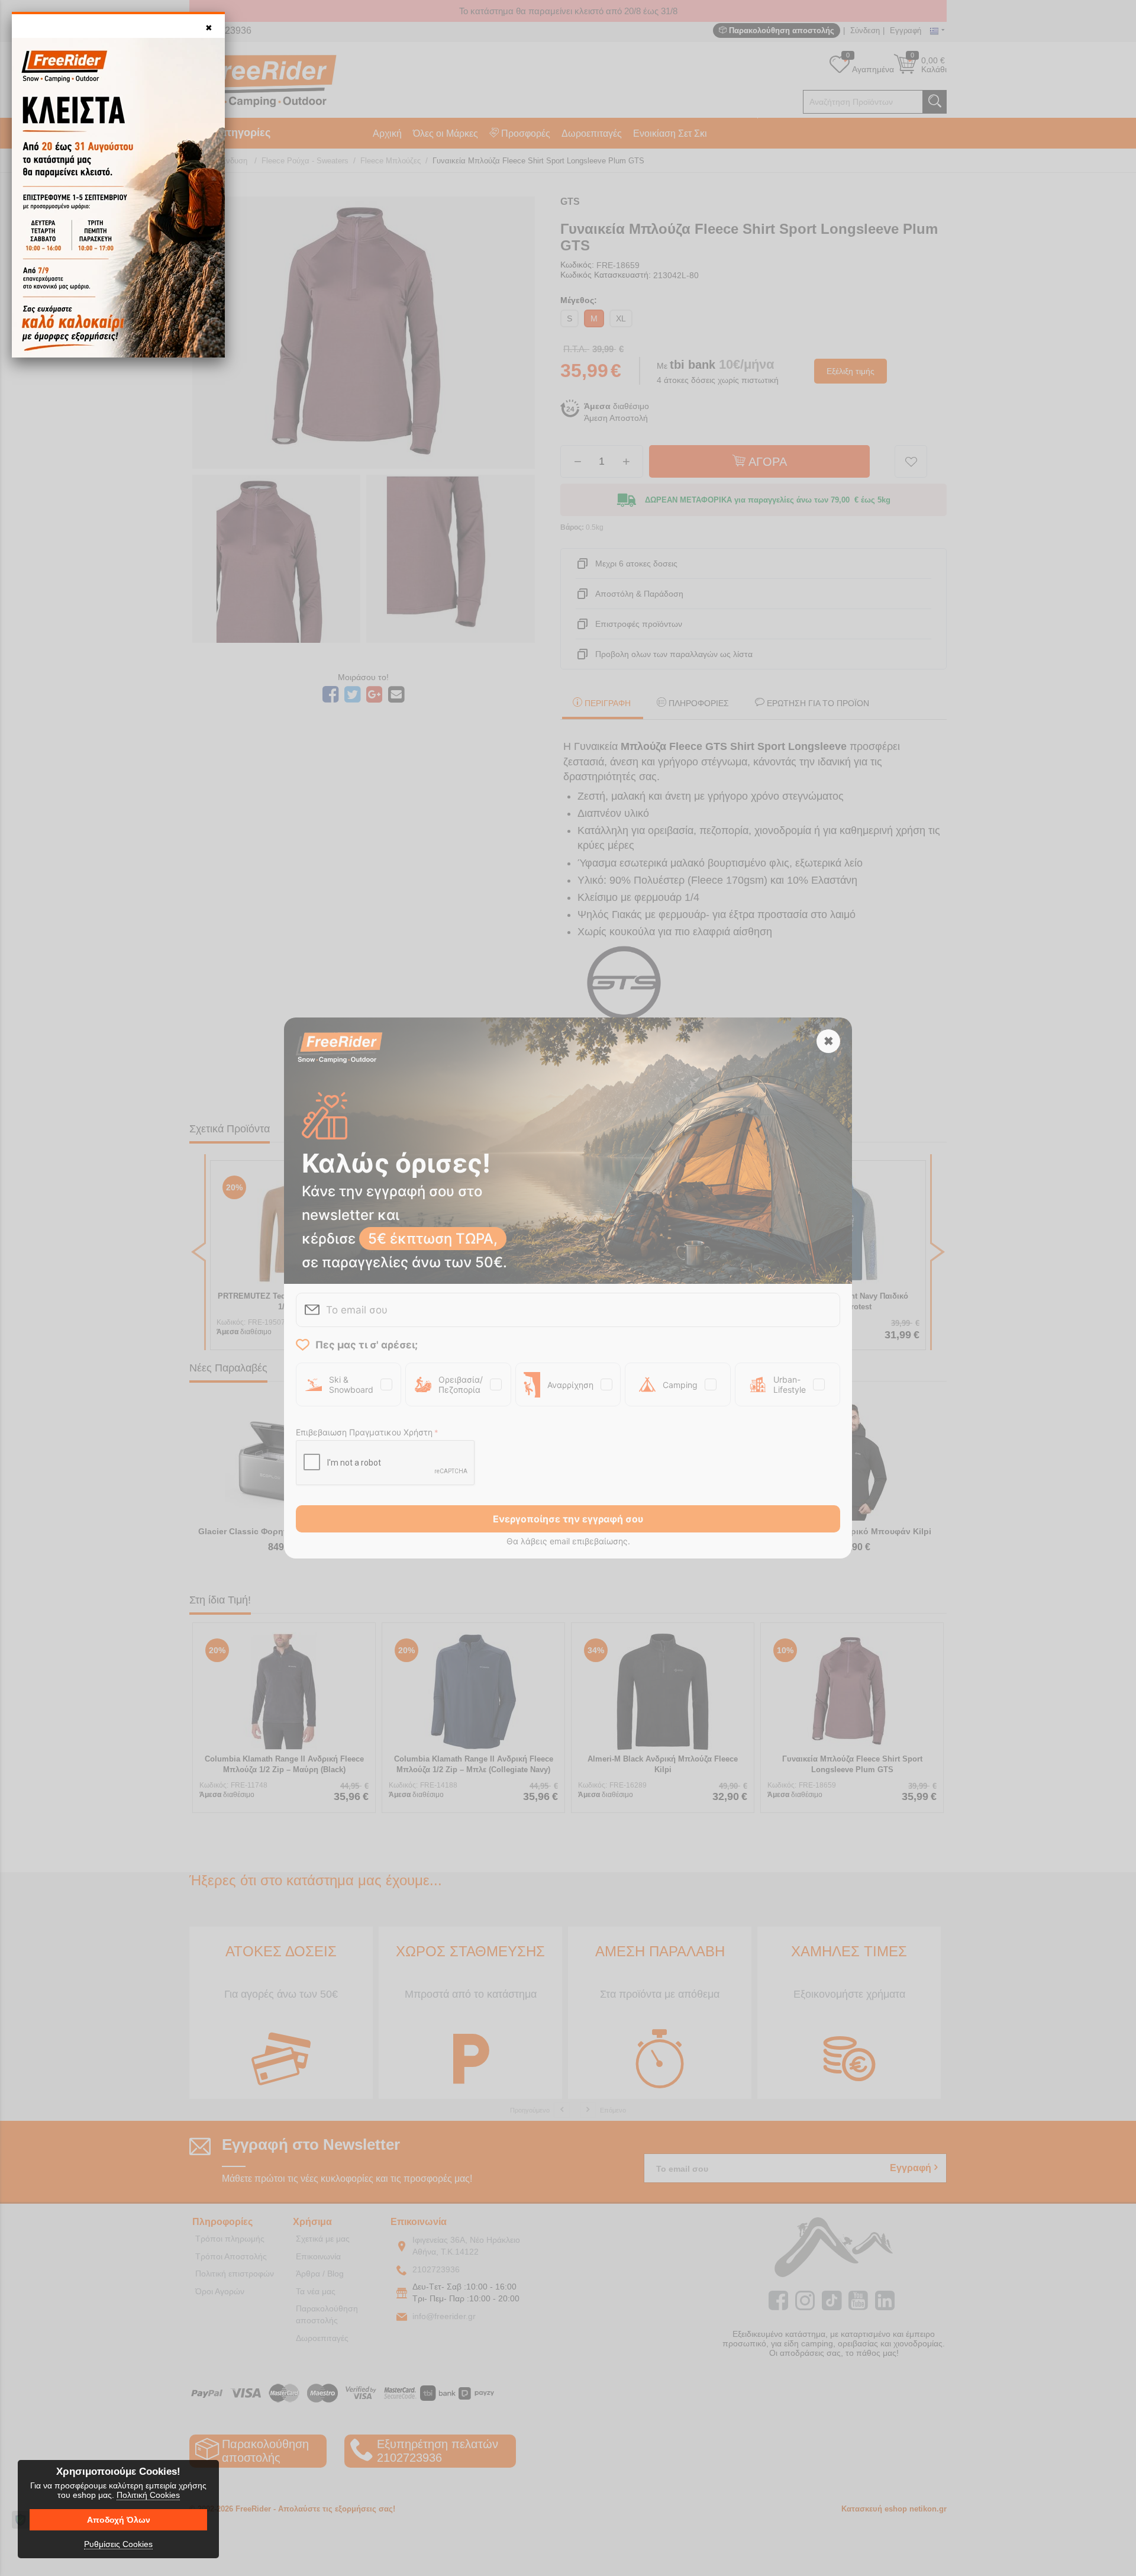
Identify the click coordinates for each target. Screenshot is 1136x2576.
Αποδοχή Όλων (119, 2520)
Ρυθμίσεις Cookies (118, 2544)
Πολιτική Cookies (148, 2495)
